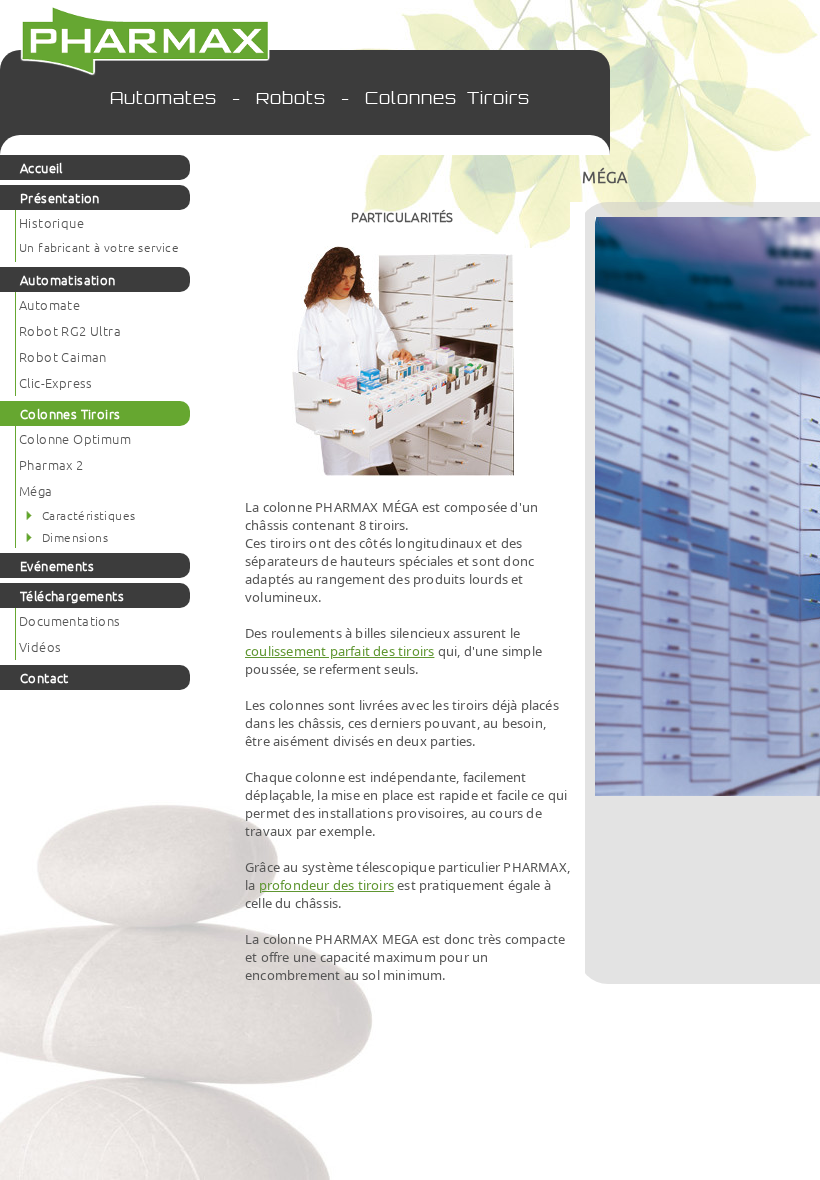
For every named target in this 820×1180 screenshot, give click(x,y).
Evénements (57, 565)
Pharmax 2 (51, 464)
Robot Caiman (63, 356)
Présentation (60, 197)
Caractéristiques (88, 515)
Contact (44, 677)
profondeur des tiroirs (326, 885)
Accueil (41, 167)
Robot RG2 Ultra (70, 330)
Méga (36, 490)
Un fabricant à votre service (99, 247)
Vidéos (40, 646)
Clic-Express (56, 382)
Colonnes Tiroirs (70, 413)
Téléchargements (72, 595)
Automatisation (68, 279)
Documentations (70, 620)
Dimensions (75, 537)
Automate (49, 304)
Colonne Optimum (75, 438)
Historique (51, 222)
